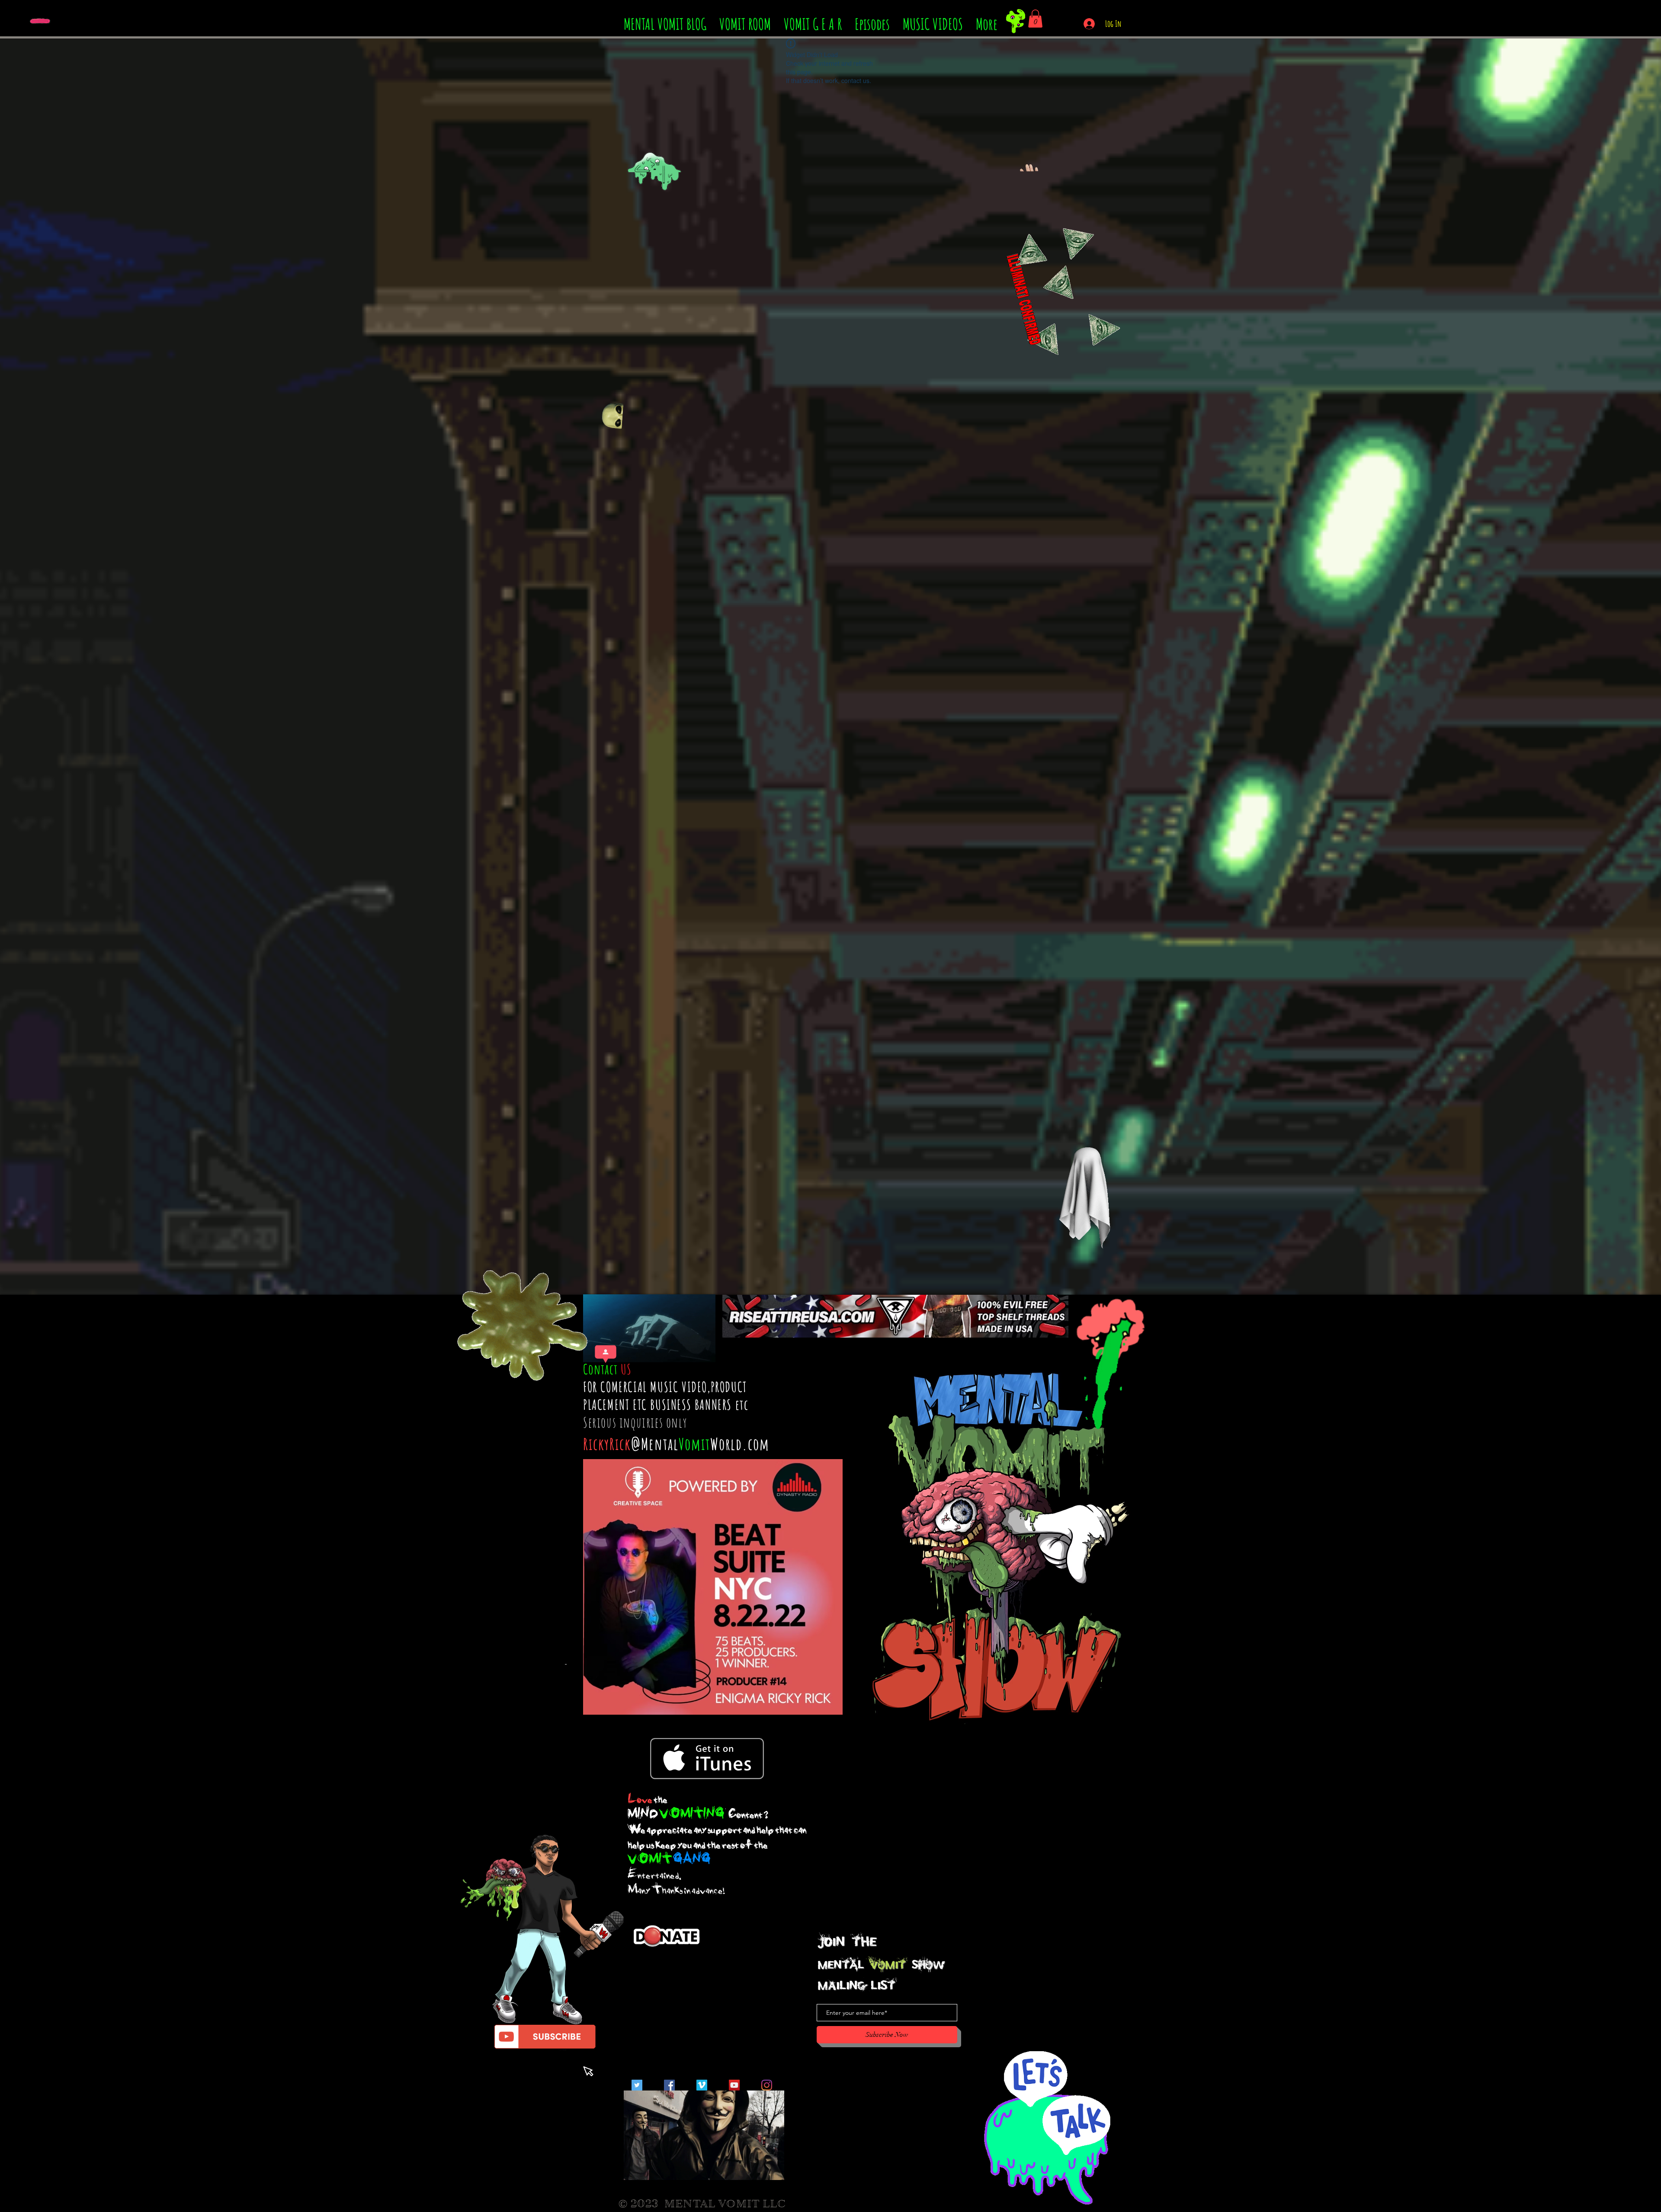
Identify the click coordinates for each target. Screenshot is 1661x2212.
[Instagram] (767, 2085)
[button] (1035, 19)
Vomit (694, 1444)
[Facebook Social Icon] (669, 2085)
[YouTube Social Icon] (734, 2085)
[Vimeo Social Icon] (702, 2085)
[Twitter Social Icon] (637, 2085)
